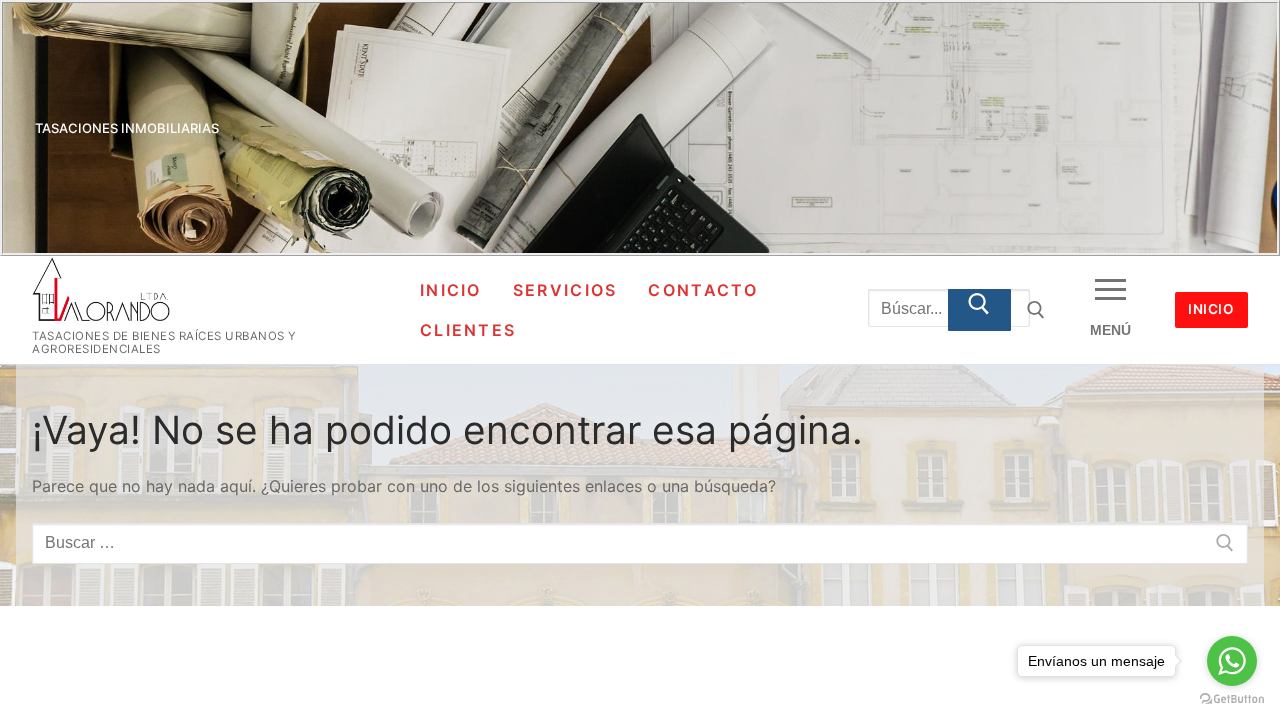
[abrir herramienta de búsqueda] (1036, 310)
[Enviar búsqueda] (980, 310)
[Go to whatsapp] (1232, 661)
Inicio (1211, 309)
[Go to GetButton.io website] (1232, 699)
